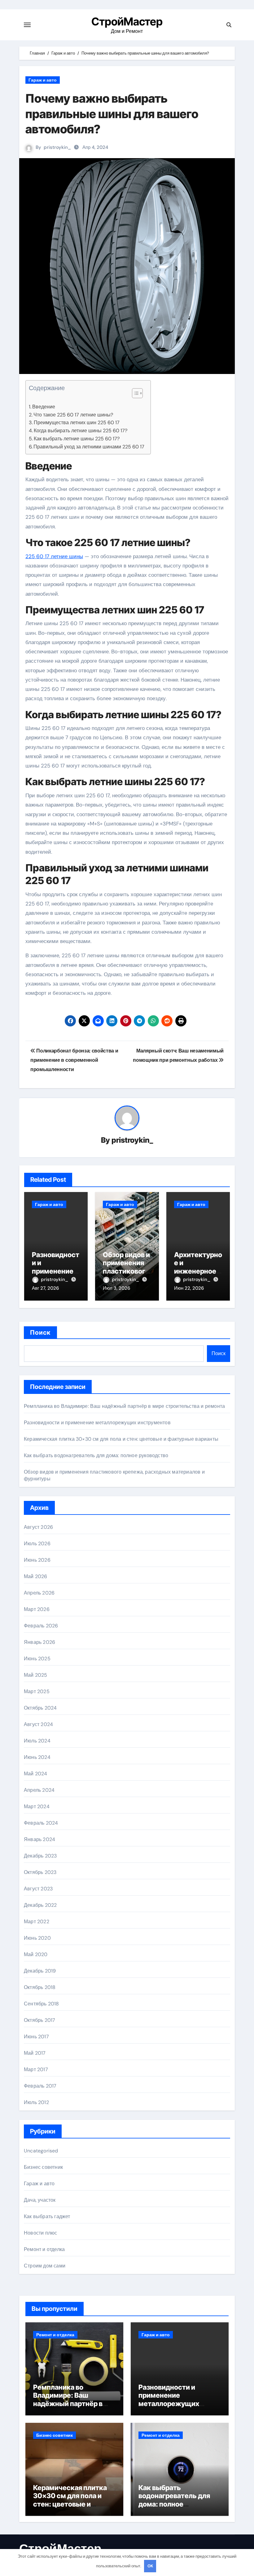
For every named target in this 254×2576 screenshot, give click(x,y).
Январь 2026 (39, 1642)
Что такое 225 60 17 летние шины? (73, 415)
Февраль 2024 (41, 1823)
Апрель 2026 (39, 1593)
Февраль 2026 (41, 1626)
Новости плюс (40, 2233)
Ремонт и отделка (44, 2249)
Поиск (40, 1332)
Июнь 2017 (36, 2037)
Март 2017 (36, 2069)
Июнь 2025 (37, 1659)
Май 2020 (36, 1954)
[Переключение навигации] (27, 25)
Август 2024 (38, 1724)
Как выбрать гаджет (47, 2216)
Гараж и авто (43, 80)
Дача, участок (40, 2200)
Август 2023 (38, 1889)
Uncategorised (41, 2151)
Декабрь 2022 (40, 1905)
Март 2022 (37, 1922)
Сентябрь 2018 (42, 2004)
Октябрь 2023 (40, 1872)
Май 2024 (36, 1774)
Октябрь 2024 (40, 1708)
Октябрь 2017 (39, 2020)
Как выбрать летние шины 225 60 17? (77, 439)
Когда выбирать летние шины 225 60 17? (81, 431)
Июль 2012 (36, 2102)
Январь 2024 (39, 1839)
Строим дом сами (45, 2266)
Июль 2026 (37, 1544)
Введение (44, 407)
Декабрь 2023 (40, 1856)
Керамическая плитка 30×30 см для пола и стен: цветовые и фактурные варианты (121, 1439)
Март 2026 (37, 1609)
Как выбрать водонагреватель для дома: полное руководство (96, 1455)
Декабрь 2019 (40, 1971)
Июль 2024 (37, 1741)
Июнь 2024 (37, 1757)
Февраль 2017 (40, 2086)
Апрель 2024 (39, 1790)
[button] (134, 393)
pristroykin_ (57, 147)
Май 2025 (36, 1675)
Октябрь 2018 (40, 1987)
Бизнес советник (43, 2167)
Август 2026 (38, 1527)
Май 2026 (36, 1576)
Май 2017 (35, 2053)
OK (150, 2566)
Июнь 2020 (37, 1938)
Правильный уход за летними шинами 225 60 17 (89, 447)
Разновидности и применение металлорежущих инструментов (97, 1423)
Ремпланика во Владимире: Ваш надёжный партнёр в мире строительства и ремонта (124, 1406)
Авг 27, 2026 (45, 1288)
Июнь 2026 (37, 1560)
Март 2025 (37, 1691)
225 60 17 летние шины (54, 556)
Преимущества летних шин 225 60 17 (77, 423)
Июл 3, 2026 (116, 1288)
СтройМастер (127, 21)
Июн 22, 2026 (189, 1288)
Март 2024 (37, 1806)
